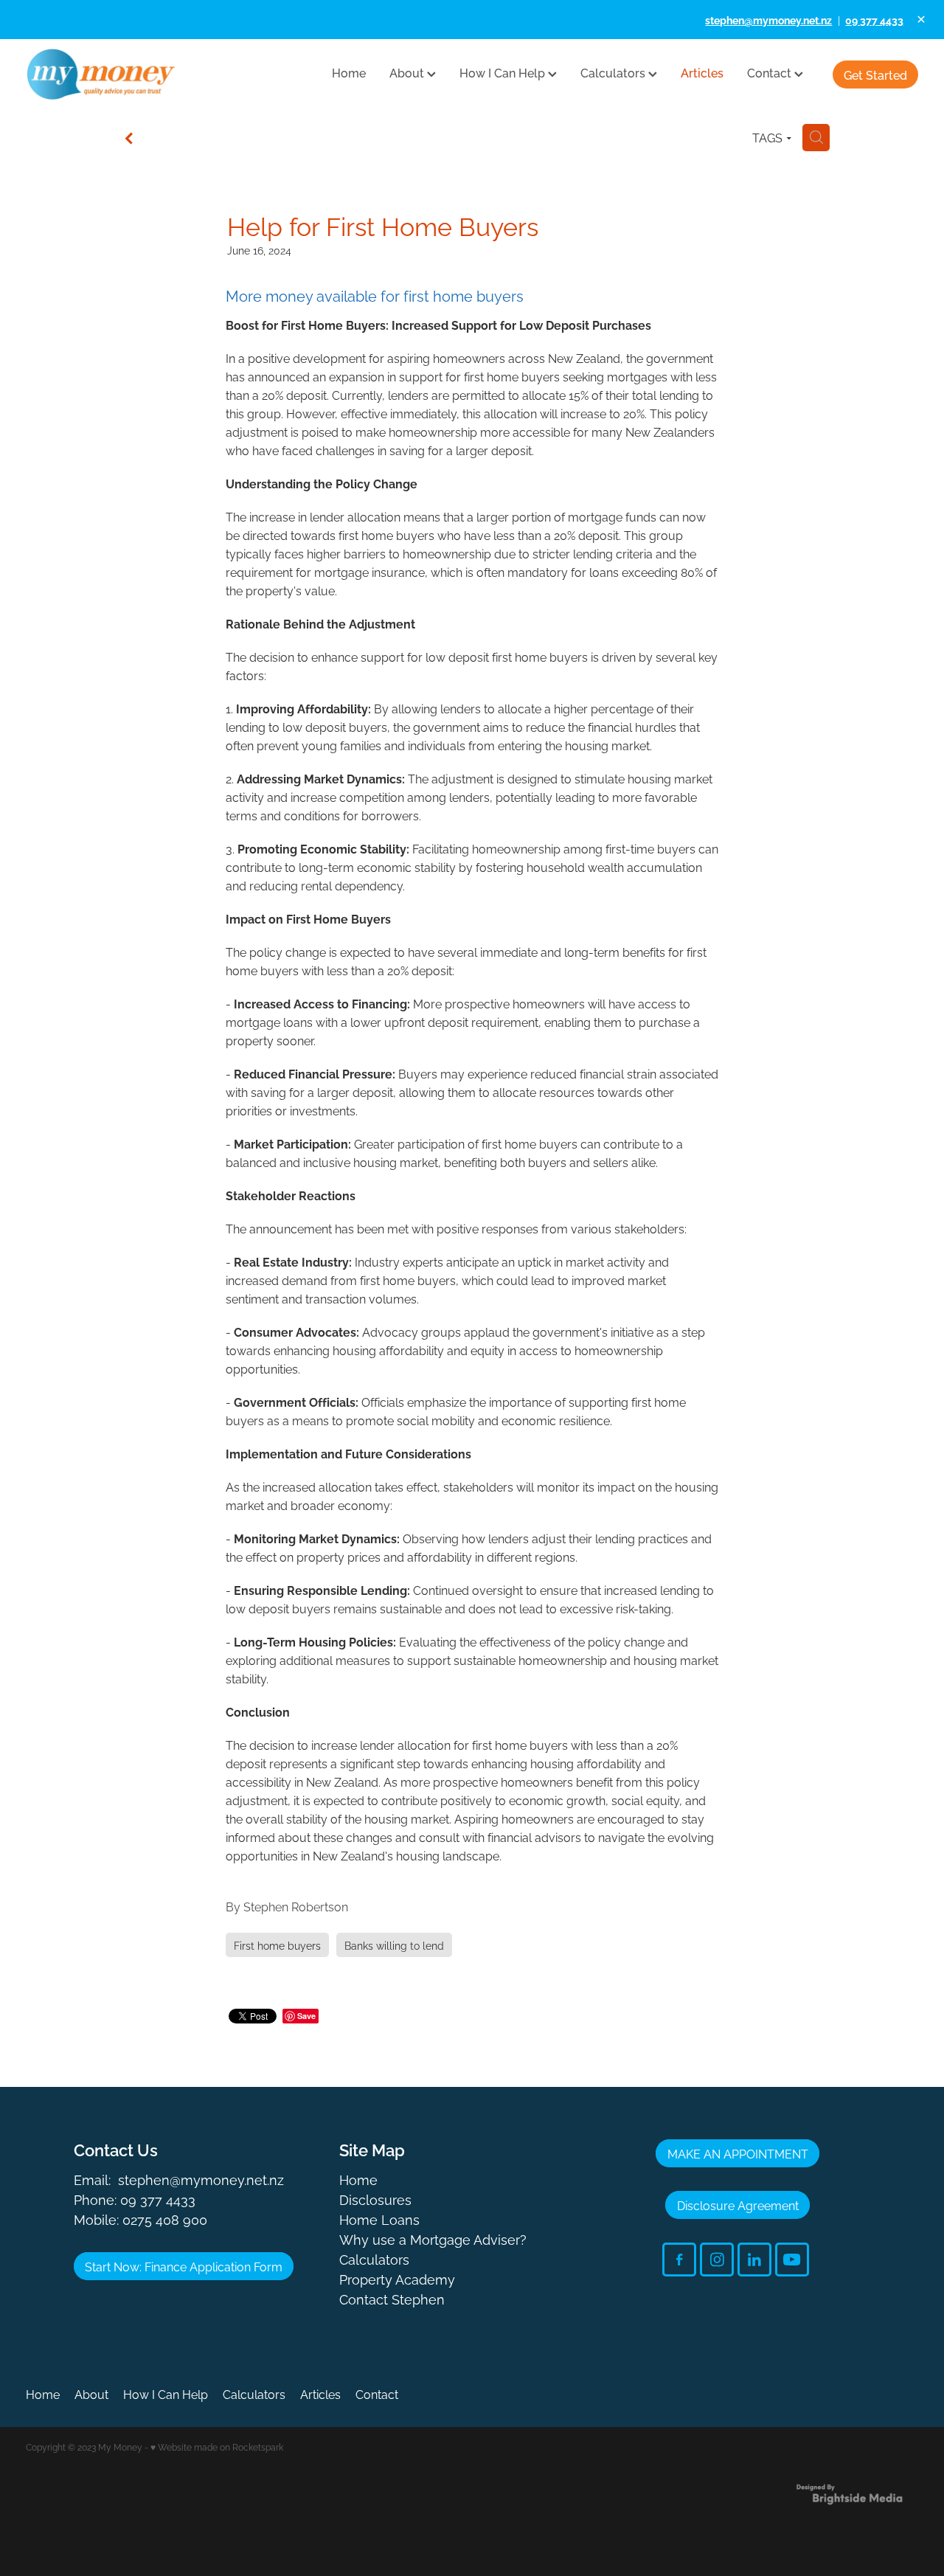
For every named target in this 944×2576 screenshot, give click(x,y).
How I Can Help (504, 72)
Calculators (614, 72)
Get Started (875, 75)
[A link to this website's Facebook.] (679, 2260)
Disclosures (375, 2199)
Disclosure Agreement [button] (738, 2205)
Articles (702, 72)
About (408, 72)
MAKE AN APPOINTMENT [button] (738, 2153)
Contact (771, 72)
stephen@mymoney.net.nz (201, 2179)
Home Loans (379, 2219)
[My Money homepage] (115, 75)
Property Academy (397, 2278)
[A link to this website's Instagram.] (717, 2260)
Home (349, 72)
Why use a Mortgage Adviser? (433, 2239)
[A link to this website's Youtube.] (792, 2260)
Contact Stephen (392, 2298)
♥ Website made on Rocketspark (217, 2447)
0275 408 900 (165, 2219)
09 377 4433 (158, 2199)
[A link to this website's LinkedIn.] (754, 2260)
